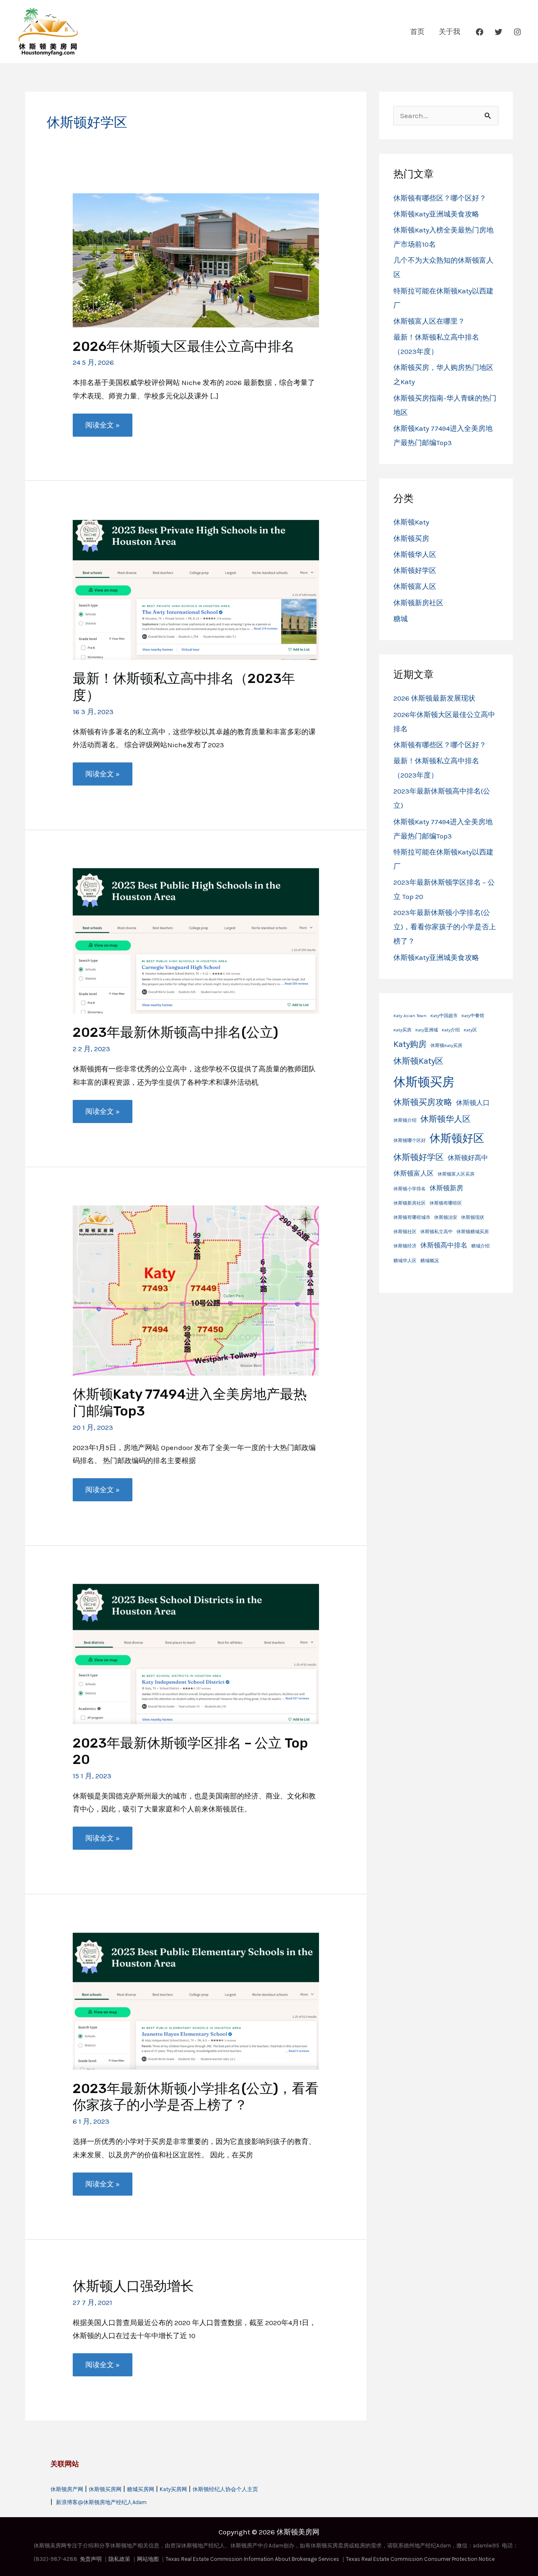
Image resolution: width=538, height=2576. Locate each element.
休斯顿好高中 (468, 1158)
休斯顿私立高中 (436, 1232)
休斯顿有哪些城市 (412, 1217)
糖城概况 (430, 1261)
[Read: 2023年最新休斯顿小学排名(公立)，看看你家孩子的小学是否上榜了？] (196, 2000)
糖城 (401, 619)
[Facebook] (480, 32)
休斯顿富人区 (415, 586)
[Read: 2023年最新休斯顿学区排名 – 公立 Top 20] (196, 1653)
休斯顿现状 (473, 1217)
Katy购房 (410, 1044)
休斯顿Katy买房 (446, 1045)
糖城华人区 (405, 1261)
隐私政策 (119, 2559)
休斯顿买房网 (105, 2489)
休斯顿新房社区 (418, 603)
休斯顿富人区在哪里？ (429, 321)
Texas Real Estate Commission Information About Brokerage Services (253, 2559)
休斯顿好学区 (415, 570)
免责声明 (91, 2559)
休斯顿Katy (411, 522)
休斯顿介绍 (405, 1120)
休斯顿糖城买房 (473, 1232)
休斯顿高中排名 (444, 1245)
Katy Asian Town (410, 1016)
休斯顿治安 (446, 1217)
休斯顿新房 (446, 1188)
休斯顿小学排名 (410, 1189)
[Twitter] (498, 32)
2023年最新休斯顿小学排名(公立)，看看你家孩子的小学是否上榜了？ (196, 2097)
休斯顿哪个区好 (410, 1140)
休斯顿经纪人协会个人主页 (225, 2489)
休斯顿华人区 (415, 554)
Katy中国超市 (444, 1016)
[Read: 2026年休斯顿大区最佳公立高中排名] (196, 259)
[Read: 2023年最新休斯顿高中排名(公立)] (196, 940)
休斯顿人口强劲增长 (133, 2286)
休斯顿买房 (411, 538)
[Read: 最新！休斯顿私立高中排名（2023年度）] (196, 589)
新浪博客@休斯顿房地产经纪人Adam (101, 2502)
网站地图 (148, 2559)
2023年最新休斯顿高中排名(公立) (175, 1032)
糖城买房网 (141, 2489)
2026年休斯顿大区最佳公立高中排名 (184, 346)
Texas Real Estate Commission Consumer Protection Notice (420, 2559)
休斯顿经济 (405, 1246)
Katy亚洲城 (427, 1030)
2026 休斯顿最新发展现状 (434, 698)
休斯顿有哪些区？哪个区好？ (440, 198)
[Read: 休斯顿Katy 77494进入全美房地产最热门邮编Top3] (196, 1289)
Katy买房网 (173, 2489)
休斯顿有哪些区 (446, 1203)
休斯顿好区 (457, 1138)
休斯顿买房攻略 (423, 1102)
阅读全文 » (102, 428)
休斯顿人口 (473, 1103)
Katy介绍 (451, 1030)
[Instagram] (517, 32)
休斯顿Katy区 (418, 1061)
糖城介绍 (480, 1246)
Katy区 (470, 1030)
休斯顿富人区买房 (456, 1174)
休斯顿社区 (405, 1232)
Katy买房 (402, 1030)
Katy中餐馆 (473, 1016)
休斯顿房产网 (67, 2489)
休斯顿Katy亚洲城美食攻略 (436, 214)
